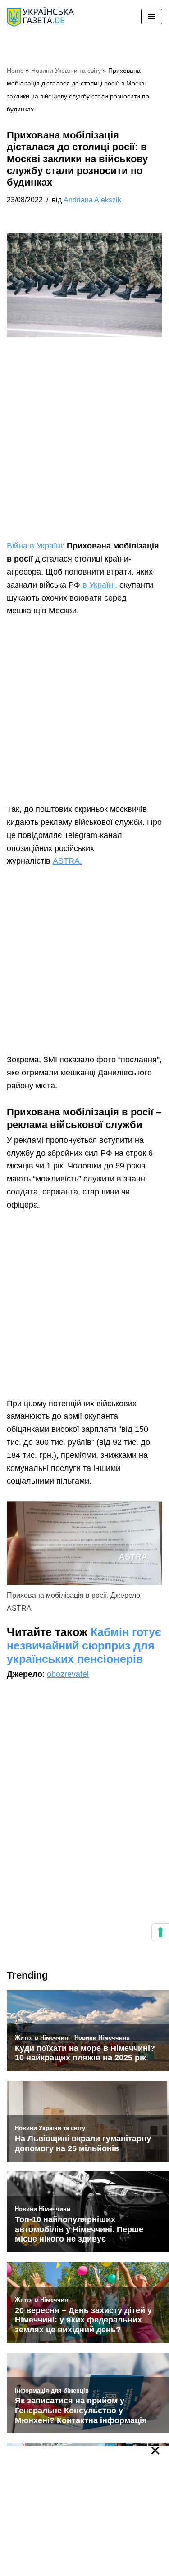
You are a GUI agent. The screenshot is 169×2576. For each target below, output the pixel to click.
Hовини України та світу (66, 71)
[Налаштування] (160, 1932)
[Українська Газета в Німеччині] (41, 17)
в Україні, (99, 585)
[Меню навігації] (152, 17)
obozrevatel (68, 1674)
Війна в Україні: (36, 546)
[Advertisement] (84, 452)
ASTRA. (67, 861)
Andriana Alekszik (92, 200)
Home (15, 71)
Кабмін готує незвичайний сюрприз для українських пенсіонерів (84, 1645)
